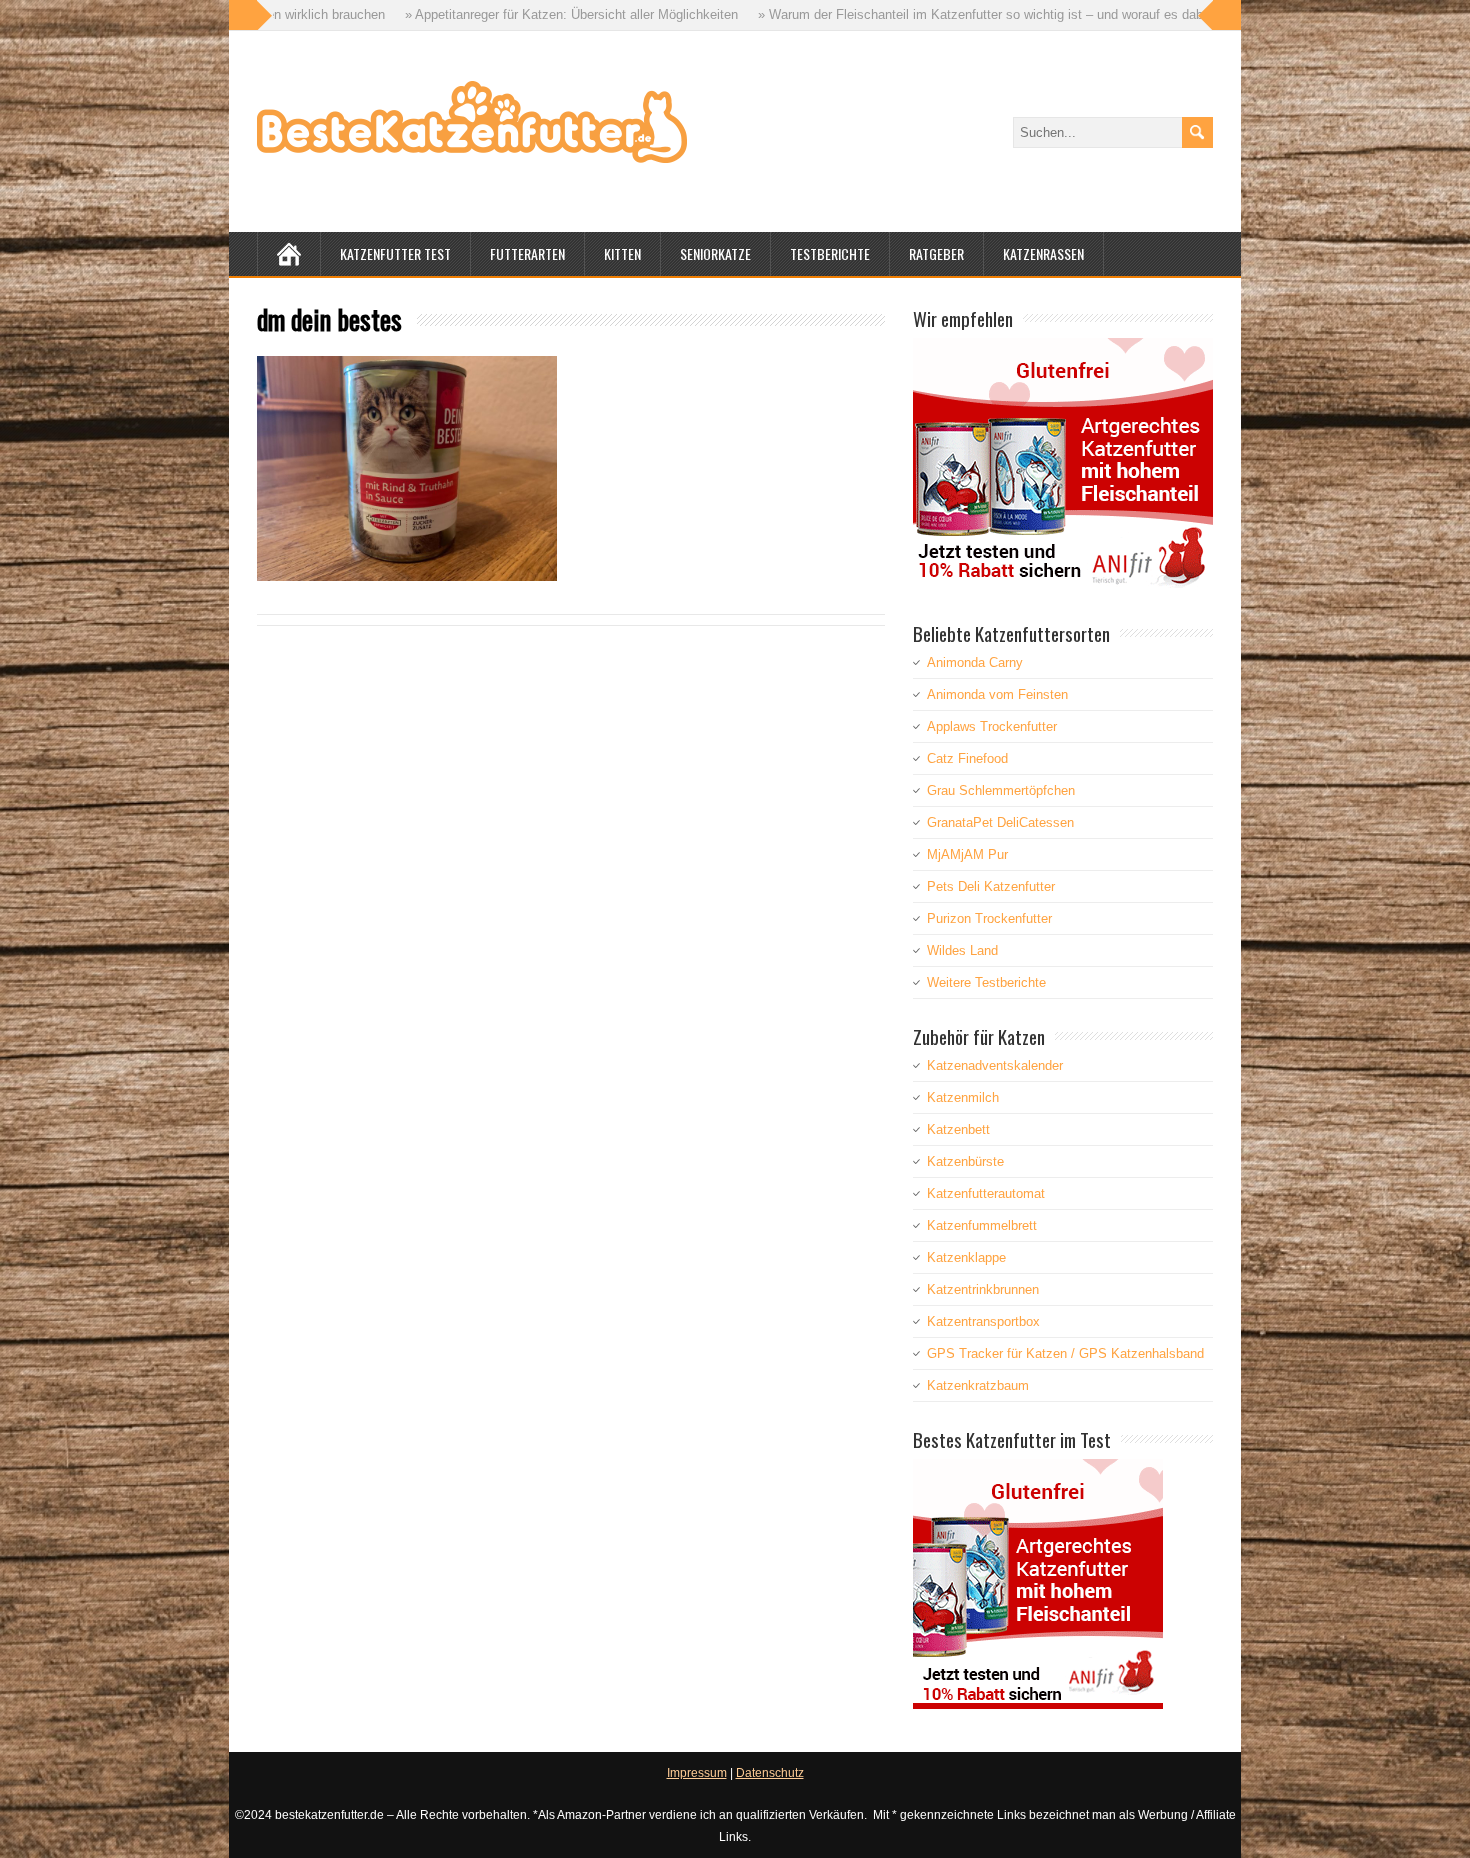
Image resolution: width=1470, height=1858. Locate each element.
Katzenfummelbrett (982, 1225)
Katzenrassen (1043, 253)
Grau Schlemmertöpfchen (1001, 790)
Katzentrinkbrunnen (983, 1289)
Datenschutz (770, 1773)
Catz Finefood (967, 758)
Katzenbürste (965, 1161)
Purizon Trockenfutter (989, 918)
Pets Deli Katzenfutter (991, 886)
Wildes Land (962, 950)
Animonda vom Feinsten (997, 694)
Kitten (622, 253)
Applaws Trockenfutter (992, 726)
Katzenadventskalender (995, 1065)
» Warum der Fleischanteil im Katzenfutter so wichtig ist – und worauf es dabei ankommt (913, 14)
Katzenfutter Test (395, 253)
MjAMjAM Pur (967, 854)
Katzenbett (958, 1129)
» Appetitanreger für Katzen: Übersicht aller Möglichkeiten (470, 14)
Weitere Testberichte (986, 982)
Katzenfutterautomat (986, 1193)
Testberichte (830, 253)
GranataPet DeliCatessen (1000, 822)
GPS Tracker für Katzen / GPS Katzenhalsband (1065, 1353)
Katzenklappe (966, 1257)
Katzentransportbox (983, 1321)
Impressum (697, 1773)
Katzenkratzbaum (978, 1385)
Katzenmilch (963, 1097)
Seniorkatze (715, 253)
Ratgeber (936, 253)
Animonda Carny (975, 662)
